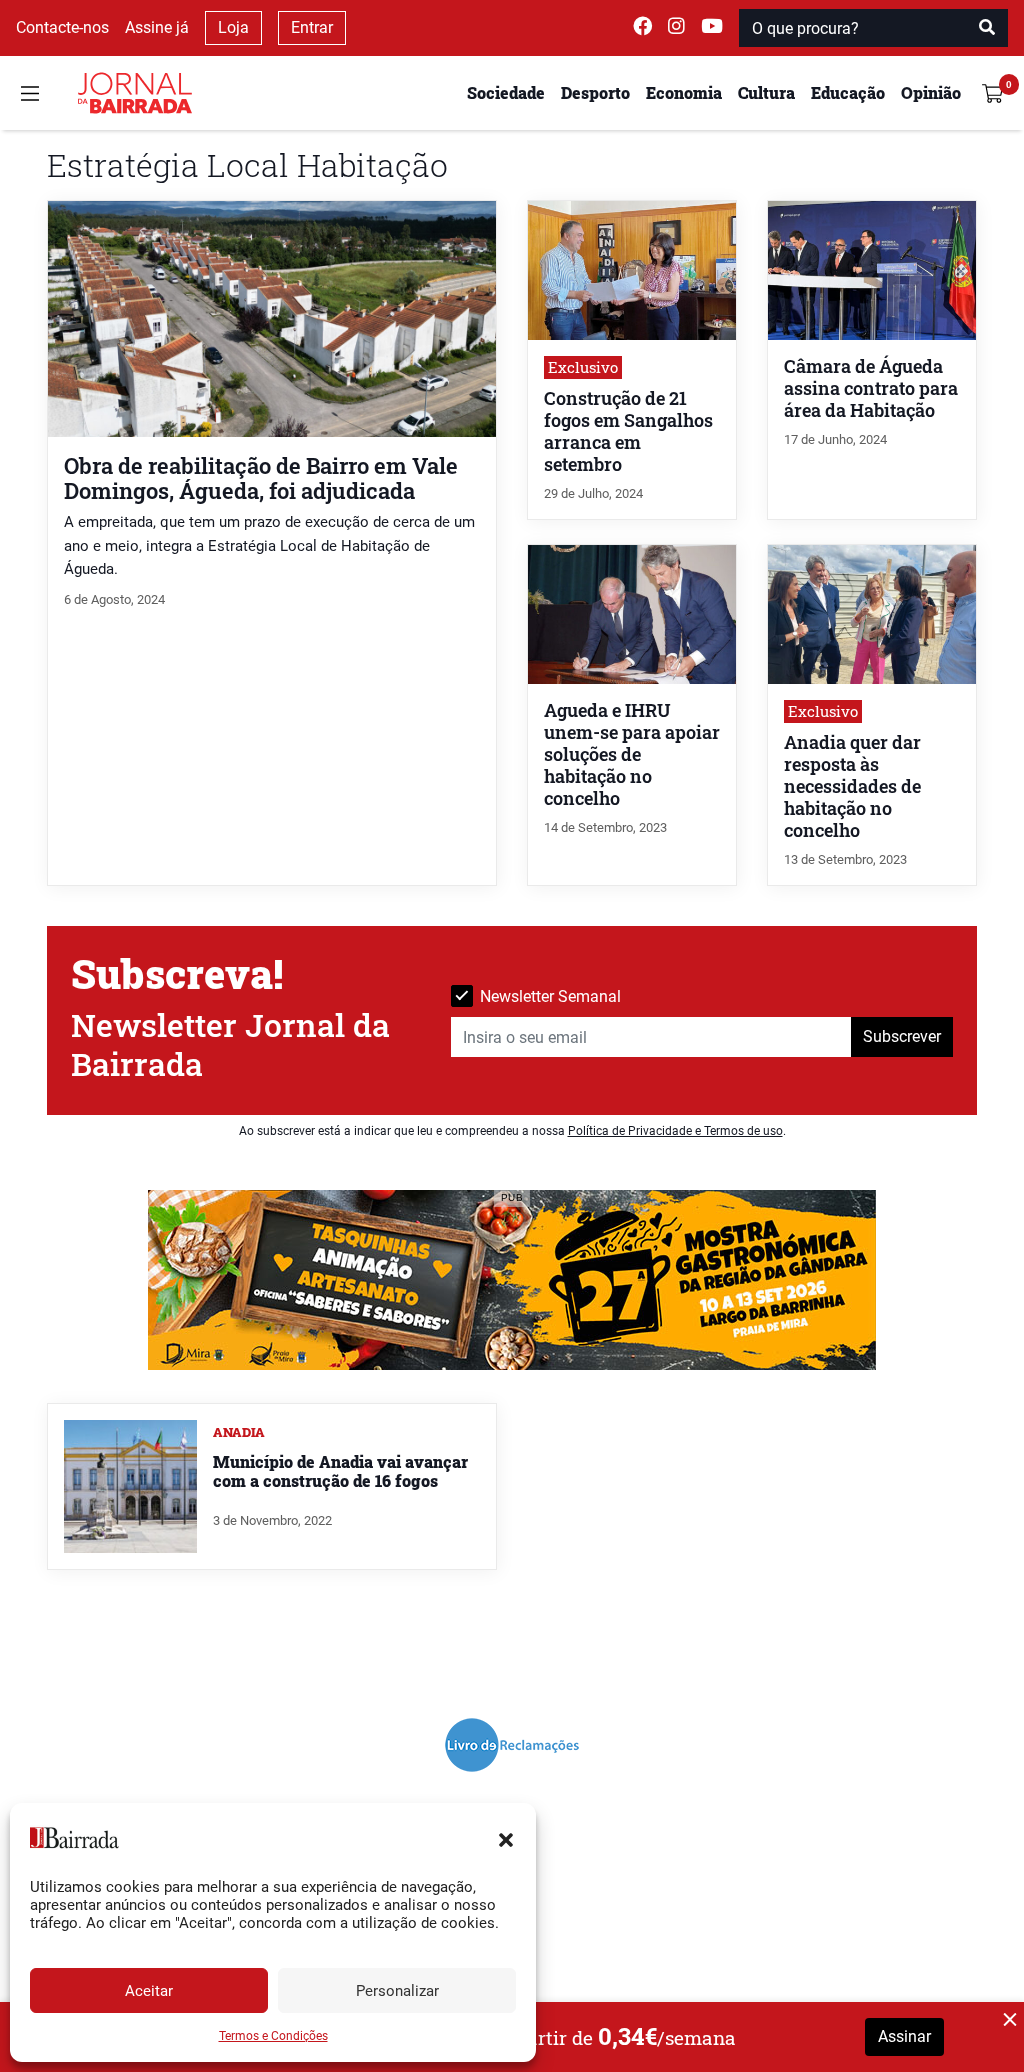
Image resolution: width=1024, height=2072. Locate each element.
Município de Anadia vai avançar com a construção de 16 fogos (340, 1471)
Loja (233, 27)
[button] (506, 1838)
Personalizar (397, 1991)
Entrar (312, 27)
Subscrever (902, 1036)
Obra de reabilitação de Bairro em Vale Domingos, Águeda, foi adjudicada (261, 478)
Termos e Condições (273, 2036)
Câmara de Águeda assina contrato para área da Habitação (871, 388)
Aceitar (149, 1991)
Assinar (904, 2036)
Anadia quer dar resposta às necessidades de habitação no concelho (852, 786)
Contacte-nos (62, 27)
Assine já (157, 27)
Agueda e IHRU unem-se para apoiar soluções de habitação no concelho (632, 754)
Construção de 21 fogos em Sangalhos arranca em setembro (628, 431)
